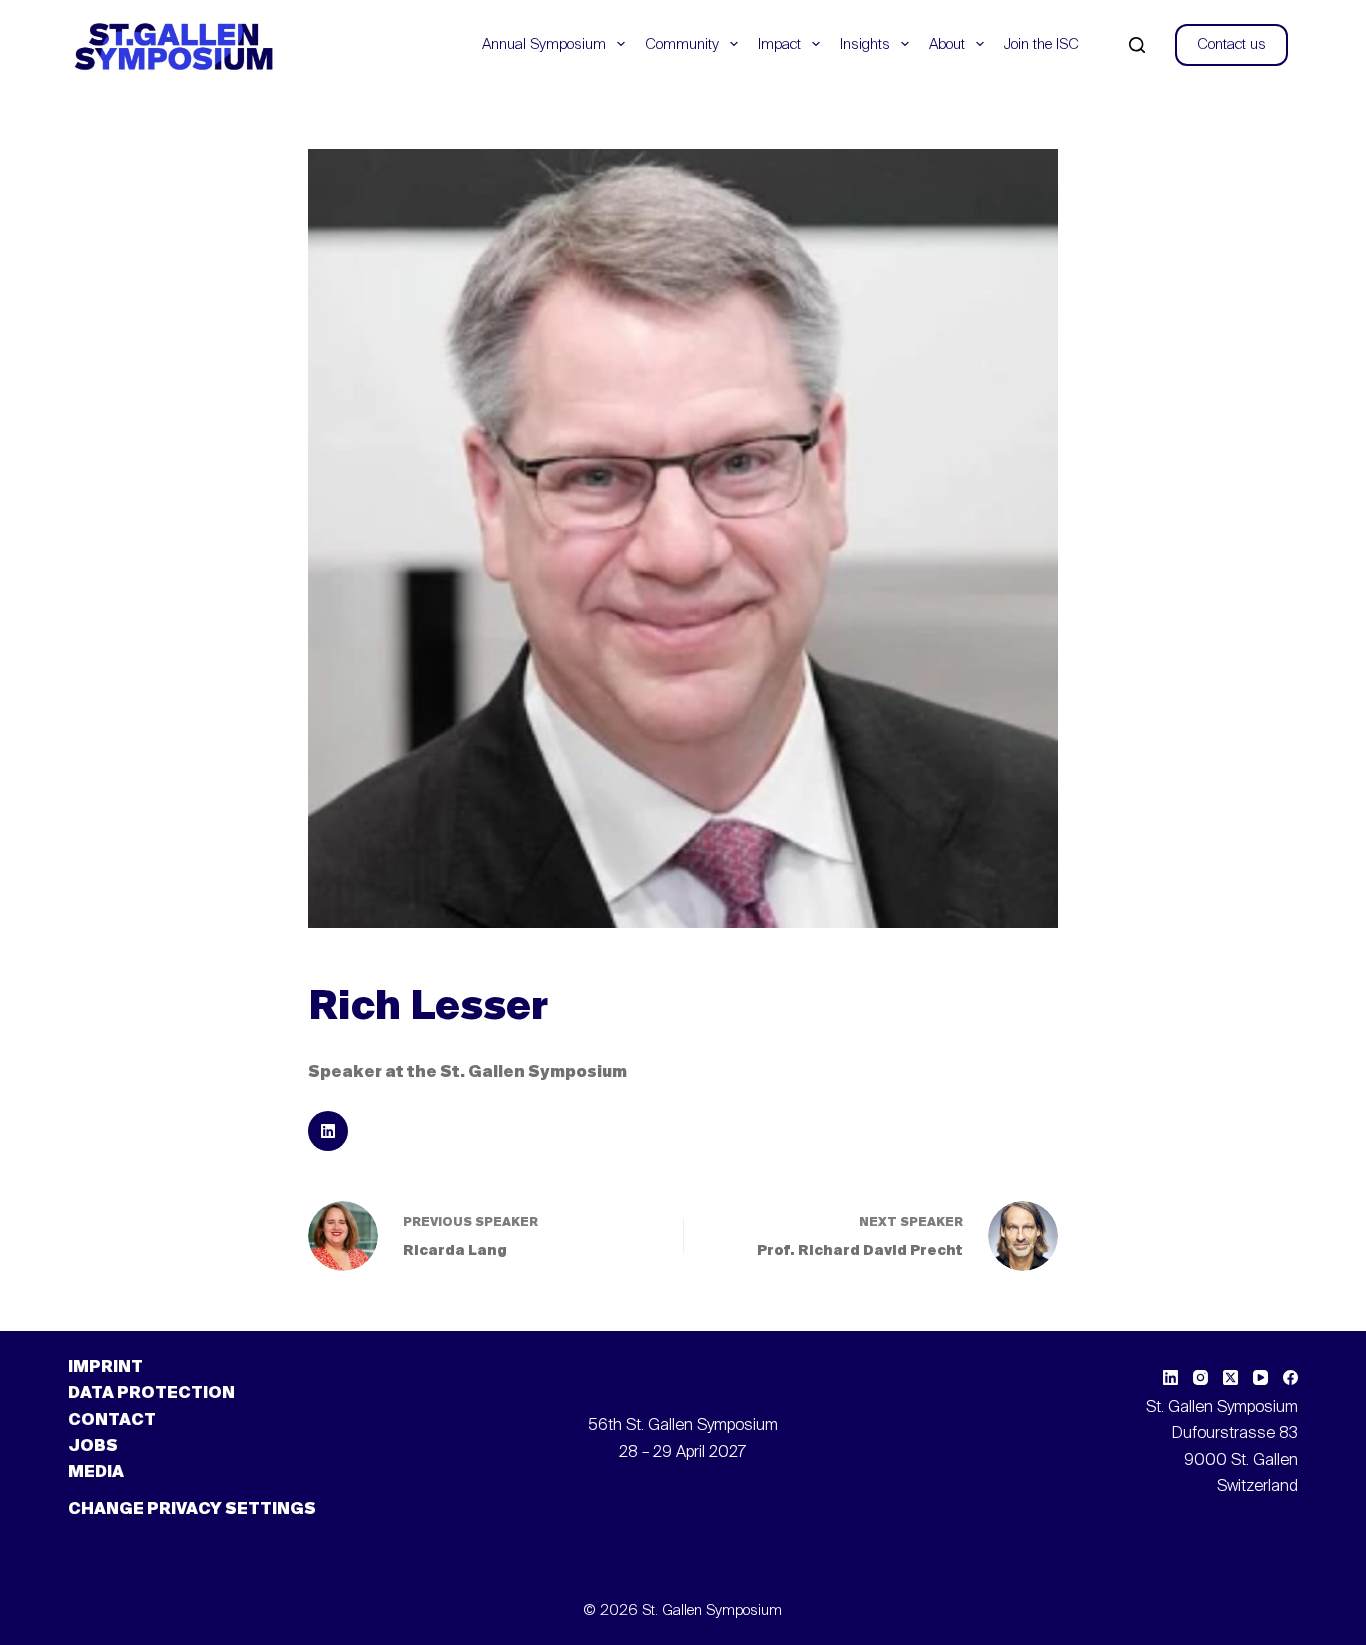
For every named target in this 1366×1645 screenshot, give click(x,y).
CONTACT (112, 1421)
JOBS (93, 1447)
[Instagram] (1200, 1377)
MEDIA (96, 1473)
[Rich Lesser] (328, 1131)
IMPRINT (105, 1368)
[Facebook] (1290, 1377)
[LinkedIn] (1170, 1377)
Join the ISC (1041, 44)
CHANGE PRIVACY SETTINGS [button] (192, 1510)
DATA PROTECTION (151, 1394)
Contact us (1231, 44)
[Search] (1137, 45)
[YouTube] (1260, 1377)
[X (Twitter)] (1230, 1377)
